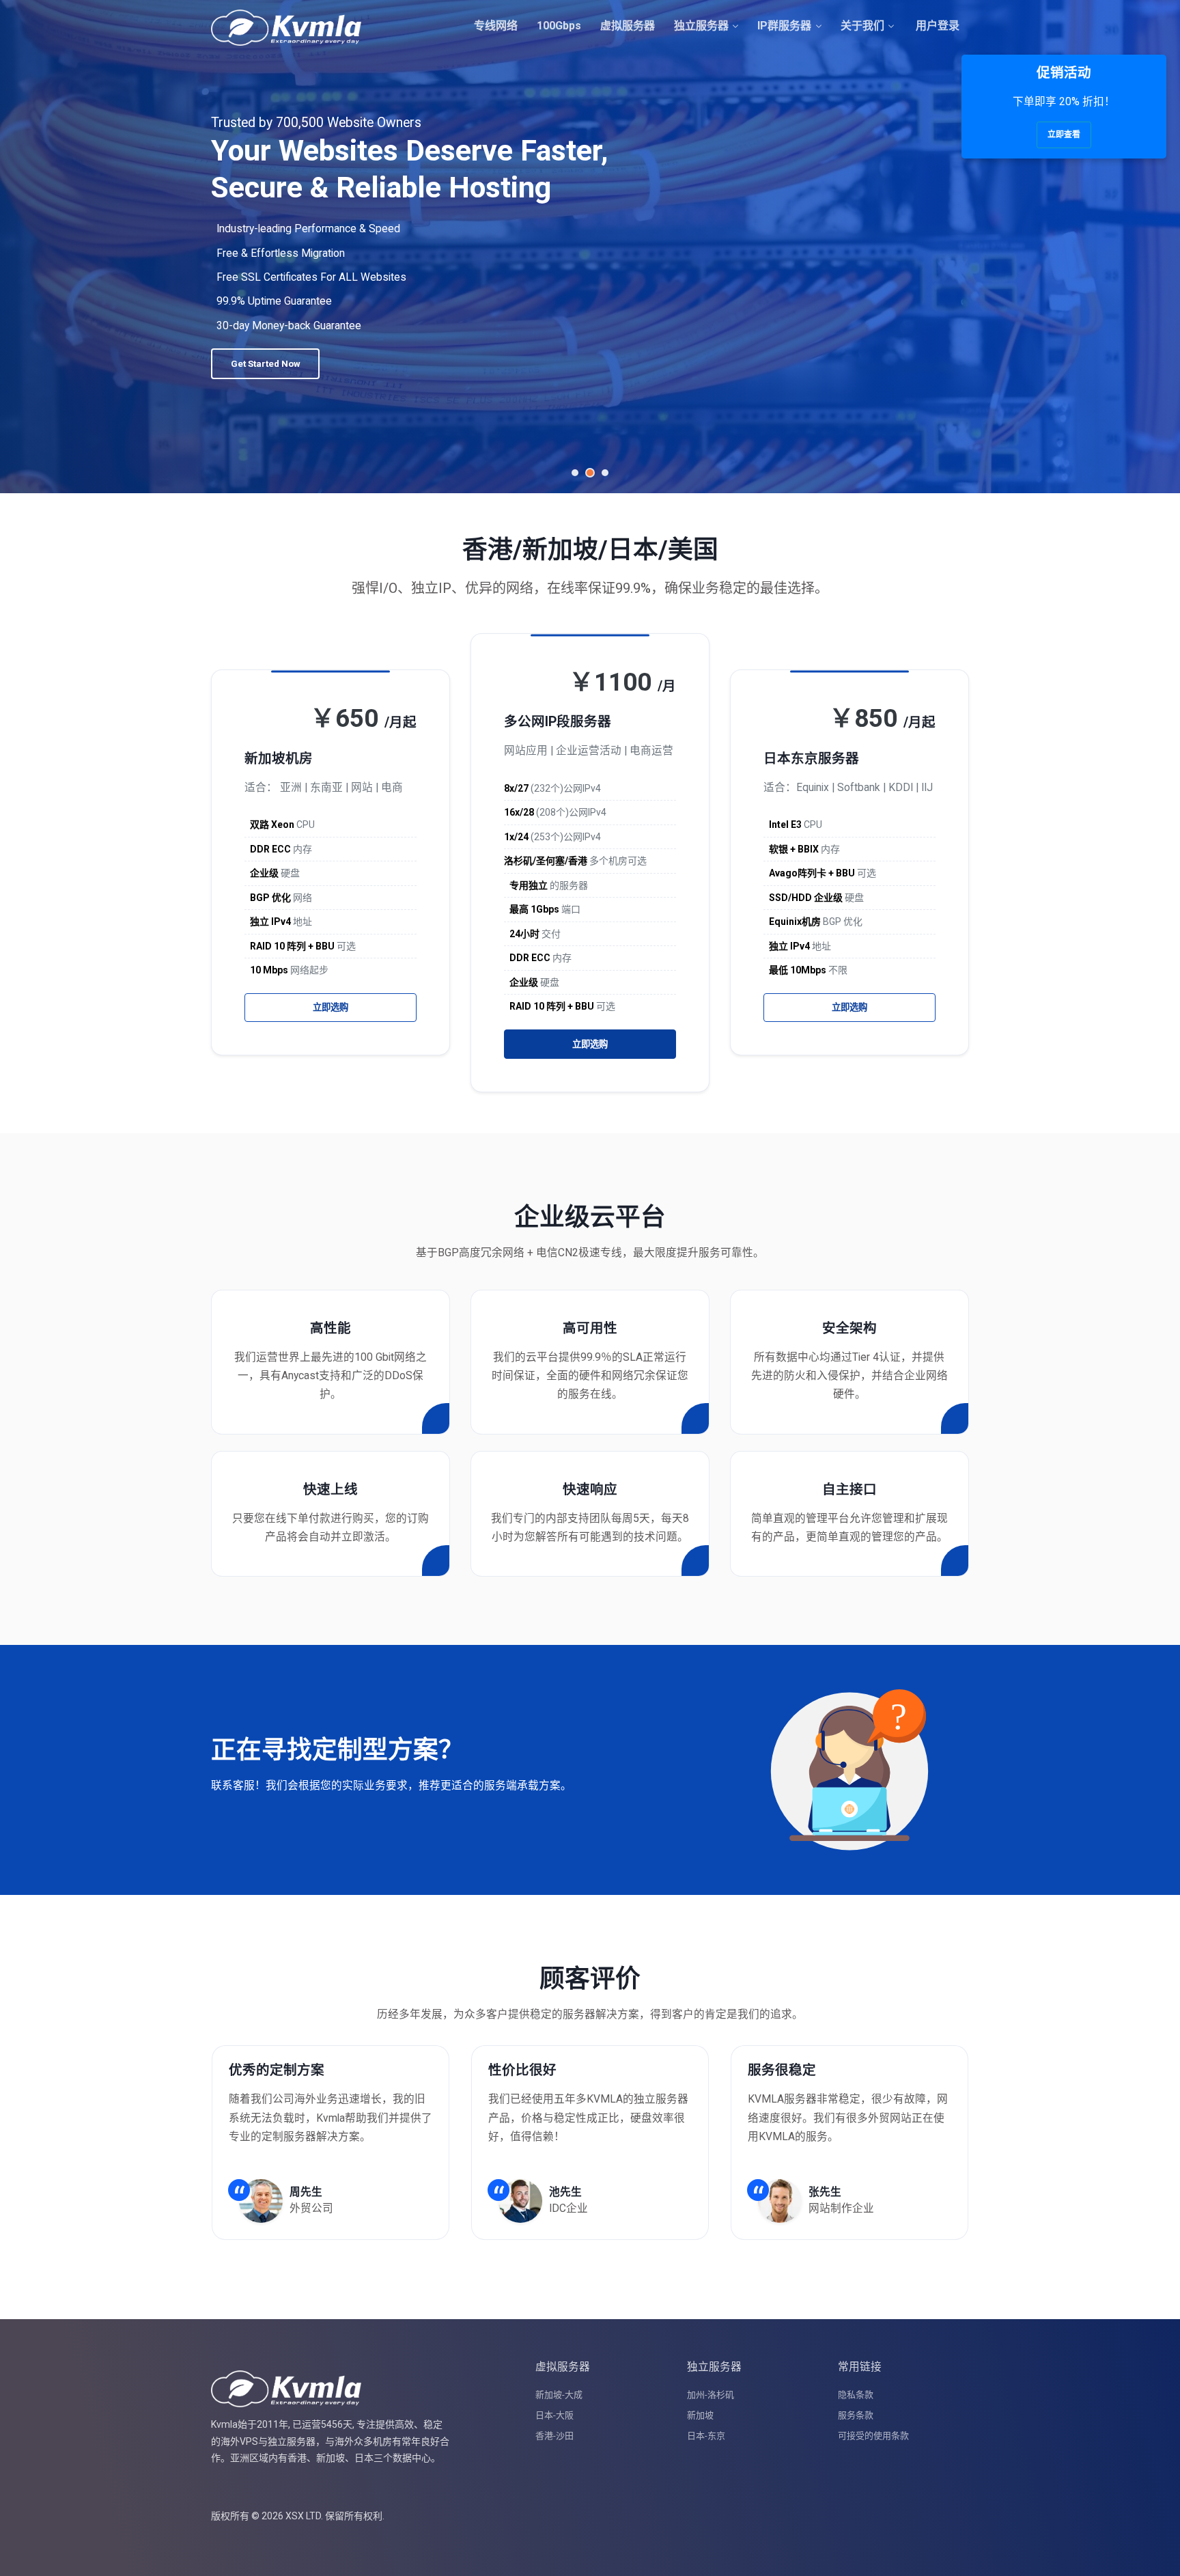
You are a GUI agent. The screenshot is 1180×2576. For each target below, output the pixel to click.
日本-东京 (706, 2436)
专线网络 (496, 26)
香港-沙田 (554, 2436)
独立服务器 (701, 26)
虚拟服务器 (628, 26)
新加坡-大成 (559, 2395)
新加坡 (700, 2415)
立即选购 (331, 1007)
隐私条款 (856, 2395)
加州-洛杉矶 (711, 2395)
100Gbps (559, 26)
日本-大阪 (554, 2415)
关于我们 (862, 26)
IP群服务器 (784, 26)
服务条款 (856, 2415)
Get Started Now (266, 351)
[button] (575, 473)
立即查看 (1064, 135)
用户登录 (936, 26)
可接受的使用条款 (873, 2436)
